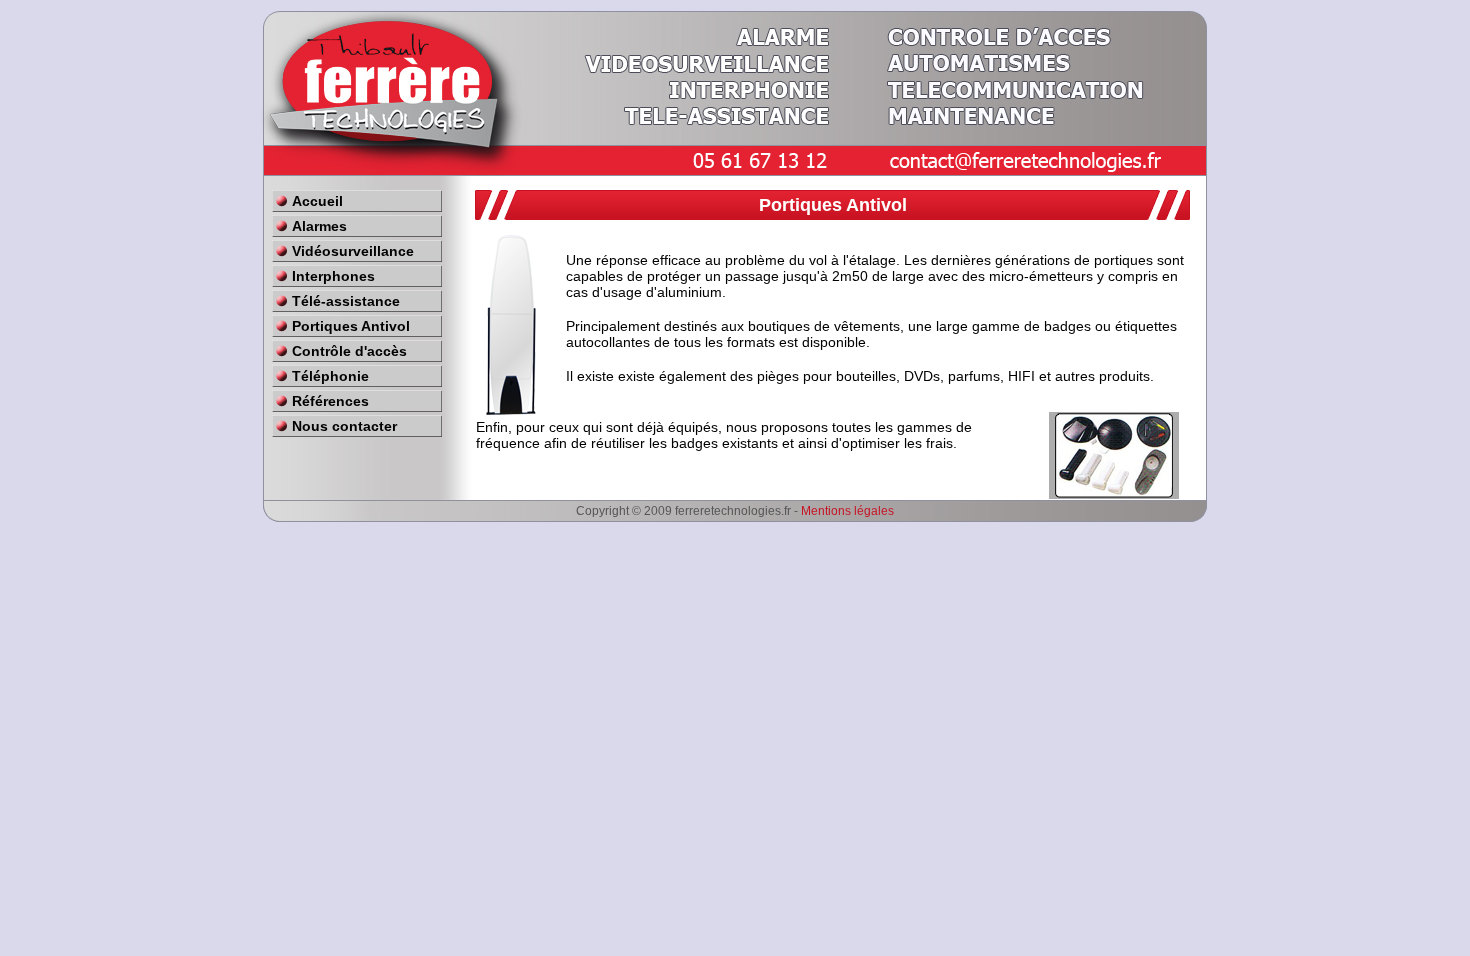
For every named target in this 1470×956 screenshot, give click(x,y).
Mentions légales (847, 511)
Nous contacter (344, 426)
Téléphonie (330, 376)
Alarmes (319, 226)
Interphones (333, 276)
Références (330, 401)
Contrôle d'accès (349, 351)
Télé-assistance (346, 301)
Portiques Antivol (351, 326)
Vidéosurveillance (353, 251)
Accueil (317, 201)
